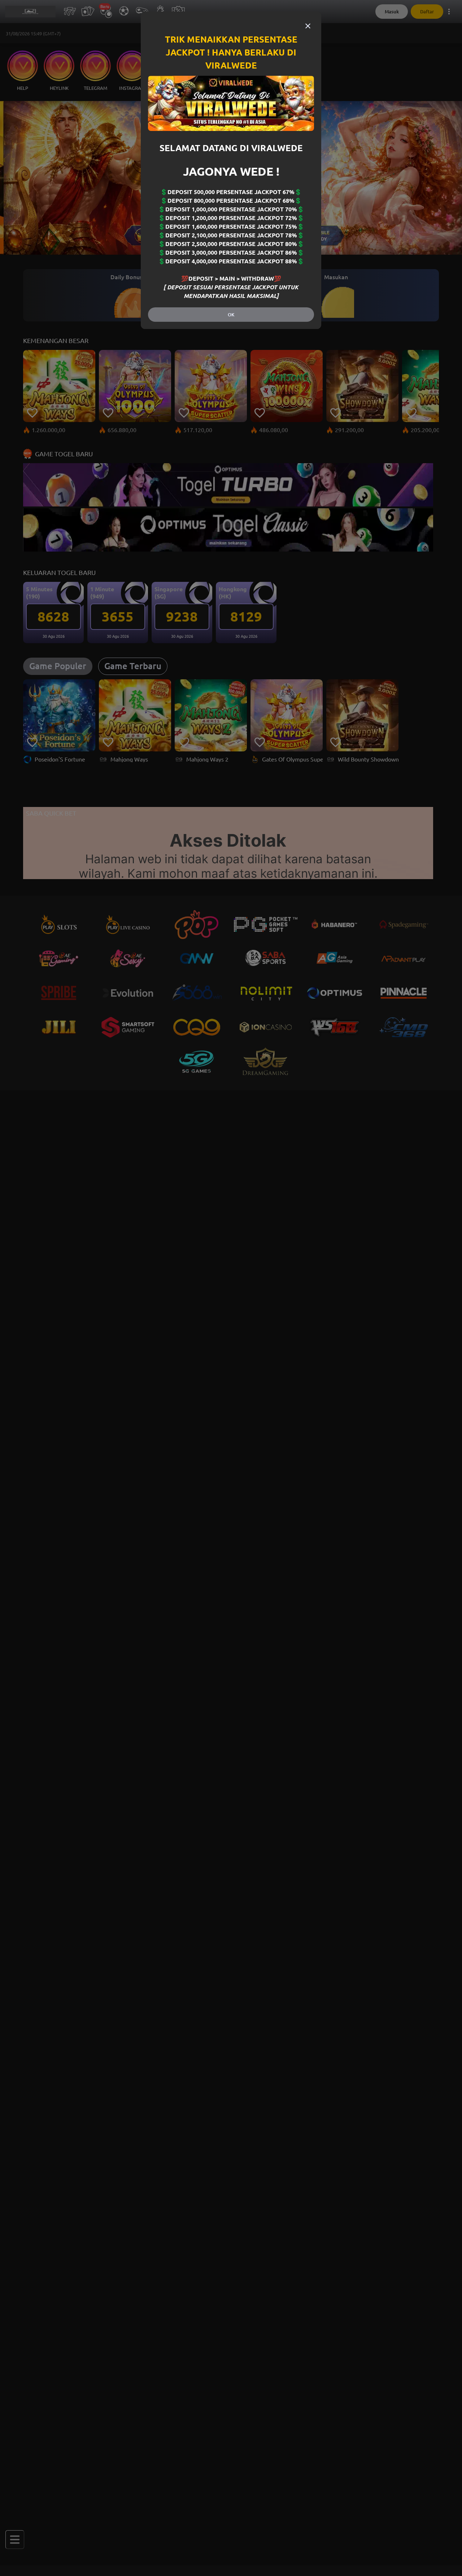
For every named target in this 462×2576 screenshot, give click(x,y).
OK (231, 315)
